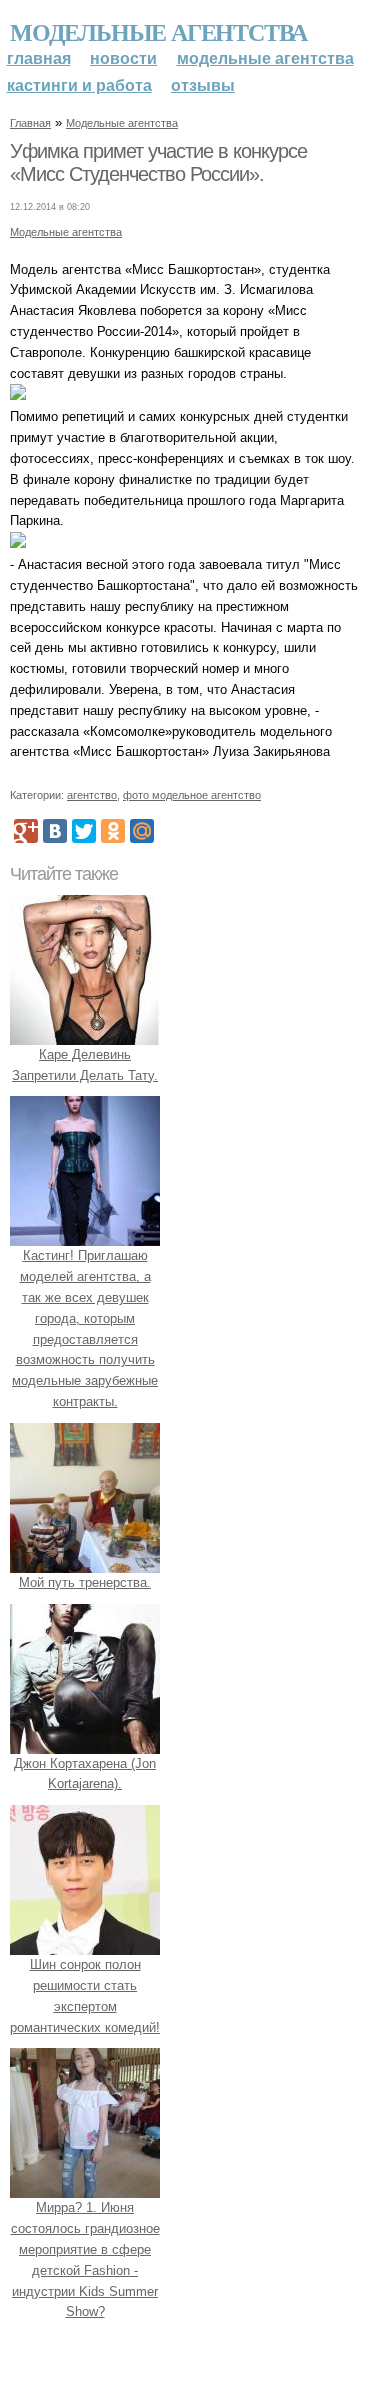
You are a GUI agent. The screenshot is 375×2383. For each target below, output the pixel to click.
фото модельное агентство (192, 795)
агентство (92, 795)
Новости (123, 58)
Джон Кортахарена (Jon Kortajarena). (85, 1774)
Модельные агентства (158, 31)
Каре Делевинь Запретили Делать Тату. (85, 1065)
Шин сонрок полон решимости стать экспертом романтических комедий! (85, 1995)
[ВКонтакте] (55, 831)
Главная (39, 58)
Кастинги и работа (79, 85)
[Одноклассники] (113, 831)
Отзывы (203, 85)
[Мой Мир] (142, 831)
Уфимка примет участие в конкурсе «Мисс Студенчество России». (158, 163)
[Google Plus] (26, 831)
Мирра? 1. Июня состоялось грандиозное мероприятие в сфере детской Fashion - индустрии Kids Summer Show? (85, 2259)
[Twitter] (84, 831)
